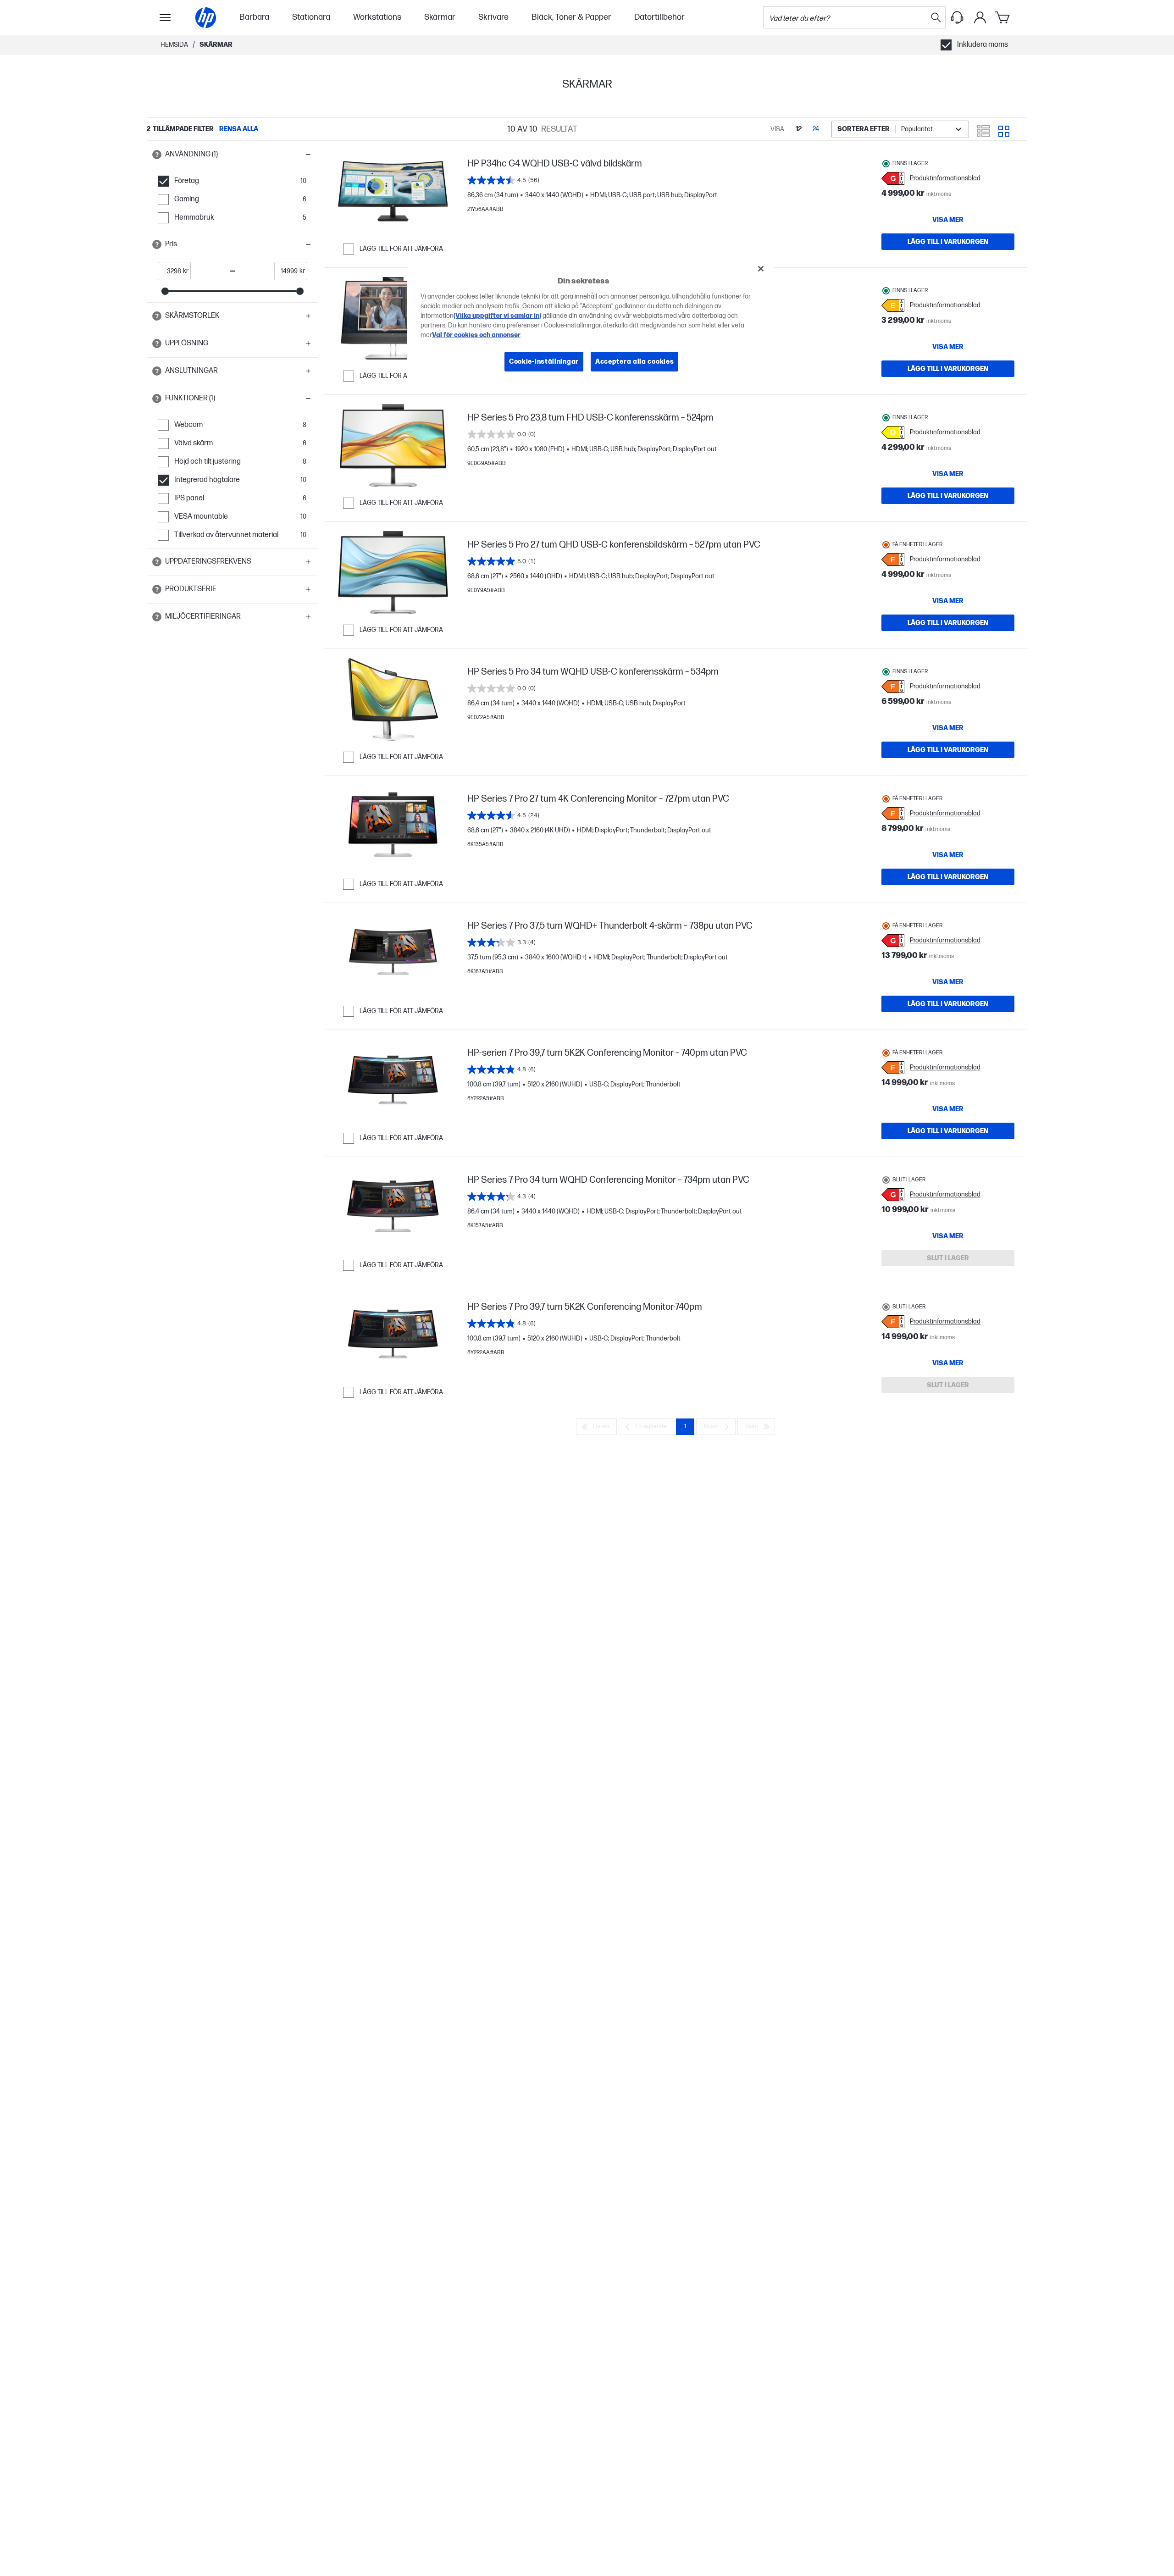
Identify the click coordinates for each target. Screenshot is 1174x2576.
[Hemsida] (206, 18)
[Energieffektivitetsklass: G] (893, 178)
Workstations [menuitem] (377, 17)
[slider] (165, 291)
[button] (233, 155)
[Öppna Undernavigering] (165, 17)
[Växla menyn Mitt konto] (980, 17)
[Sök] (936, 17)
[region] (590, 322)
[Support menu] (957, 17)
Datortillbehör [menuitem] (659, 17)
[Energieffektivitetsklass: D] (893, 432)
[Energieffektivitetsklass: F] (893, 560)
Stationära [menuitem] (311, 17)
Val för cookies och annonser (476, 335)
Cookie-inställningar (544, 361)
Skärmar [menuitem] (440, 17)
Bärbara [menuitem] (254, 17)
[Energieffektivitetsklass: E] (893, 305)
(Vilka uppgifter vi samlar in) (497, 315)
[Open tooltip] (157, 155)
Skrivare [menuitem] (493, 17)
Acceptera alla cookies (634, 361)
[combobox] (900, 129)
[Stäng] (761, 269)
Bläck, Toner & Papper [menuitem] (571, 17)
